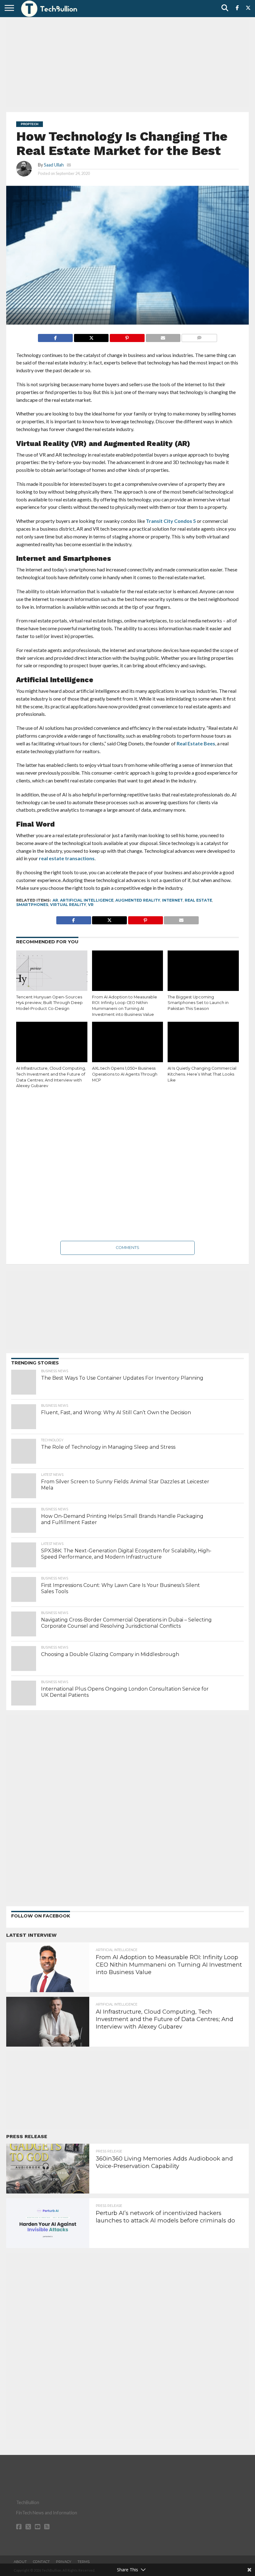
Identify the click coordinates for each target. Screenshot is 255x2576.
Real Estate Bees (195, 743)
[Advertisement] (127, 64)
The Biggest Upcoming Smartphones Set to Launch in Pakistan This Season (198, 1003)
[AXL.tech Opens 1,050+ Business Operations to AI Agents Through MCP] (128, 1043)
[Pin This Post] (127, 336)
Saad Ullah (54, 165)
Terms (83, 2562)
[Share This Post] (91, 336)
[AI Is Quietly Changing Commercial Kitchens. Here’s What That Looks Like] (203, 1043)
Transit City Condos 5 (171, 521)
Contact (41, 2562)
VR (91, 905)
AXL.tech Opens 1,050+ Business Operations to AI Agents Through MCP (125, 1074)
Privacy (64, 2562)
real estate (198, 900)
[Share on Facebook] (55, 336)
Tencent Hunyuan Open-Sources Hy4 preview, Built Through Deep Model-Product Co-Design (49, 1003)
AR (55, 900)
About (20, 2562)
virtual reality (68, 905)
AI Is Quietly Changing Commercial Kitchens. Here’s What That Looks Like (202, 1074)
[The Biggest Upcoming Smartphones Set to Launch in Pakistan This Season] (203, 972)
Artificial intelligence (87, 900)
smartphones (32, 905)
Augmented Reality (138, 900)
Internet (172, 900)
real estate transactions (67, 858)
